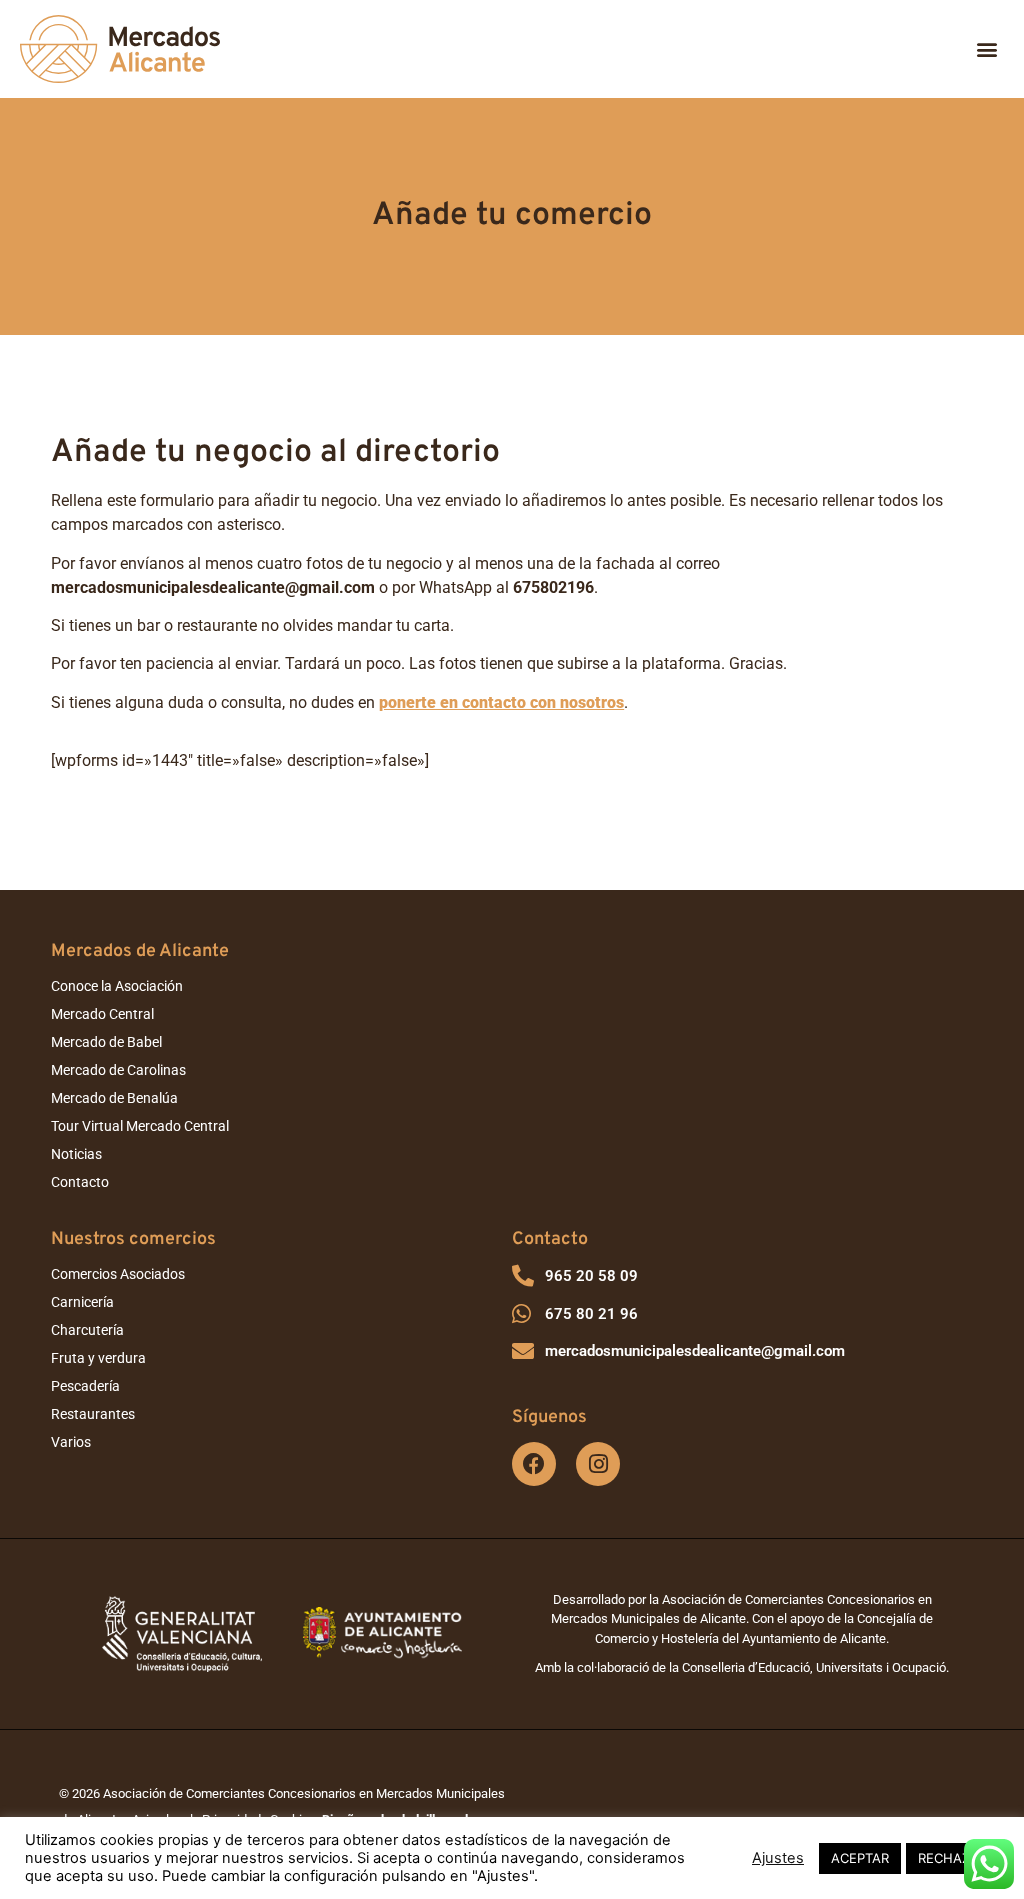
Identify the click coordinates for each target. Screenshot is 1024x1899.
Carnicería (82, 1302)
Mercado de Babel (106, 1042)
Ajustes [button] (778, 1858)
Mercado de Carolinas (118, 1070)
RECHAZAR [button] (952, 1858)
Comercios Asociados (118, 1274)
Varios (71, 1442)
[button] (987, 49)
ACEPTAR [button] (860, 1858)
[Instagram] (598, 1464)
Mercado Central (102, 1014)
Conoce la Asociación (117, 986)
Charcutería (87, 1330)
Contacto (80, 1182)
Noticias (76, 1154)
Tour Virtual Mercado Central (140, 1126)
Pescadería (85, 1386)
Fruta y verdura (98, 1358)
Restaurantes (93, 1414)
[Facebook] (534, 1464)
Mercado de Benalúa (114, 1098)
